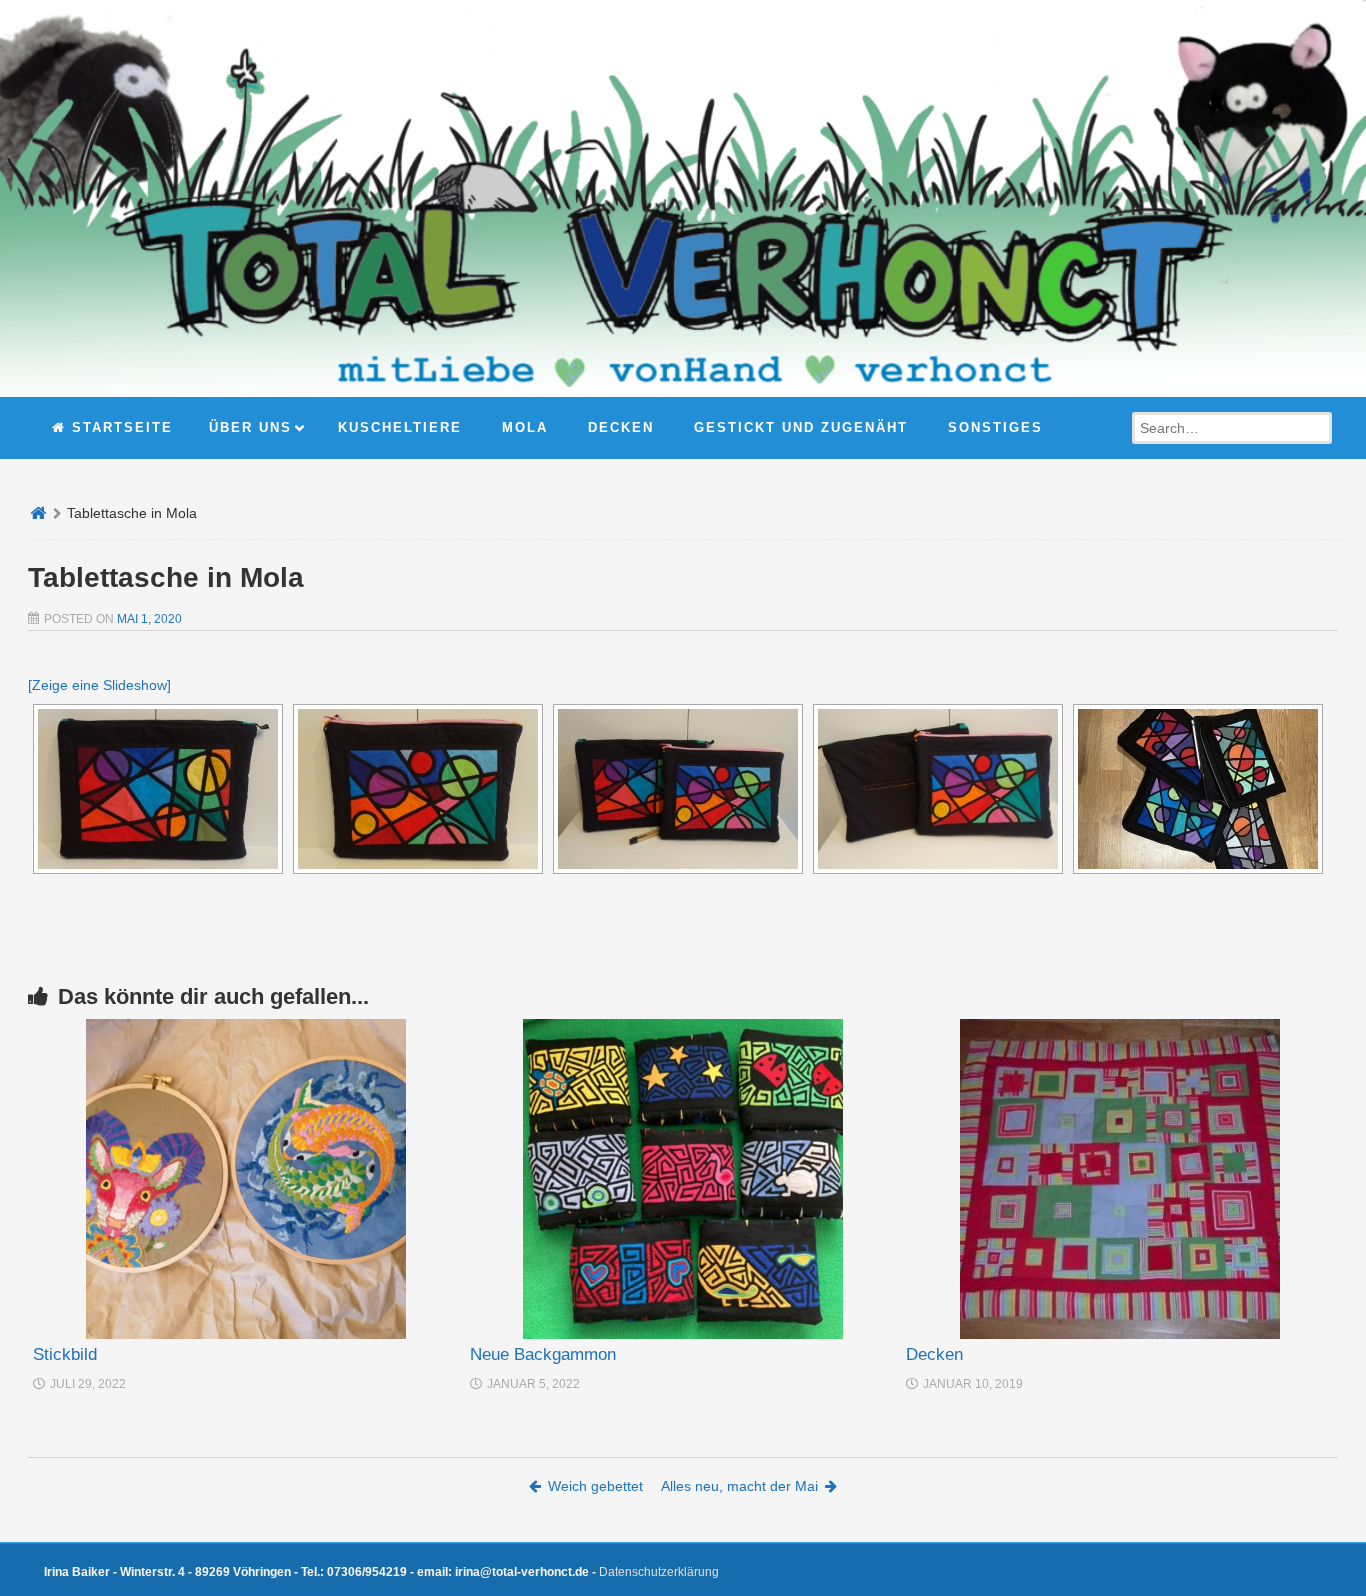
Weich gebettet (595, 1486)
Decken (934, 1354)
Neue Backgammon (543, 1354)
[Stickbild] (246, 1179)
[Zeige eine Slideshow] (99, 685)
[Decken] (1119, 1179)
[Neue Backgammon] (683, 1179)
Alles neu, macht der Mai (739, 1486)
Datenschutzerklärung (659, 1572)
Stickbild (65, 1354)
